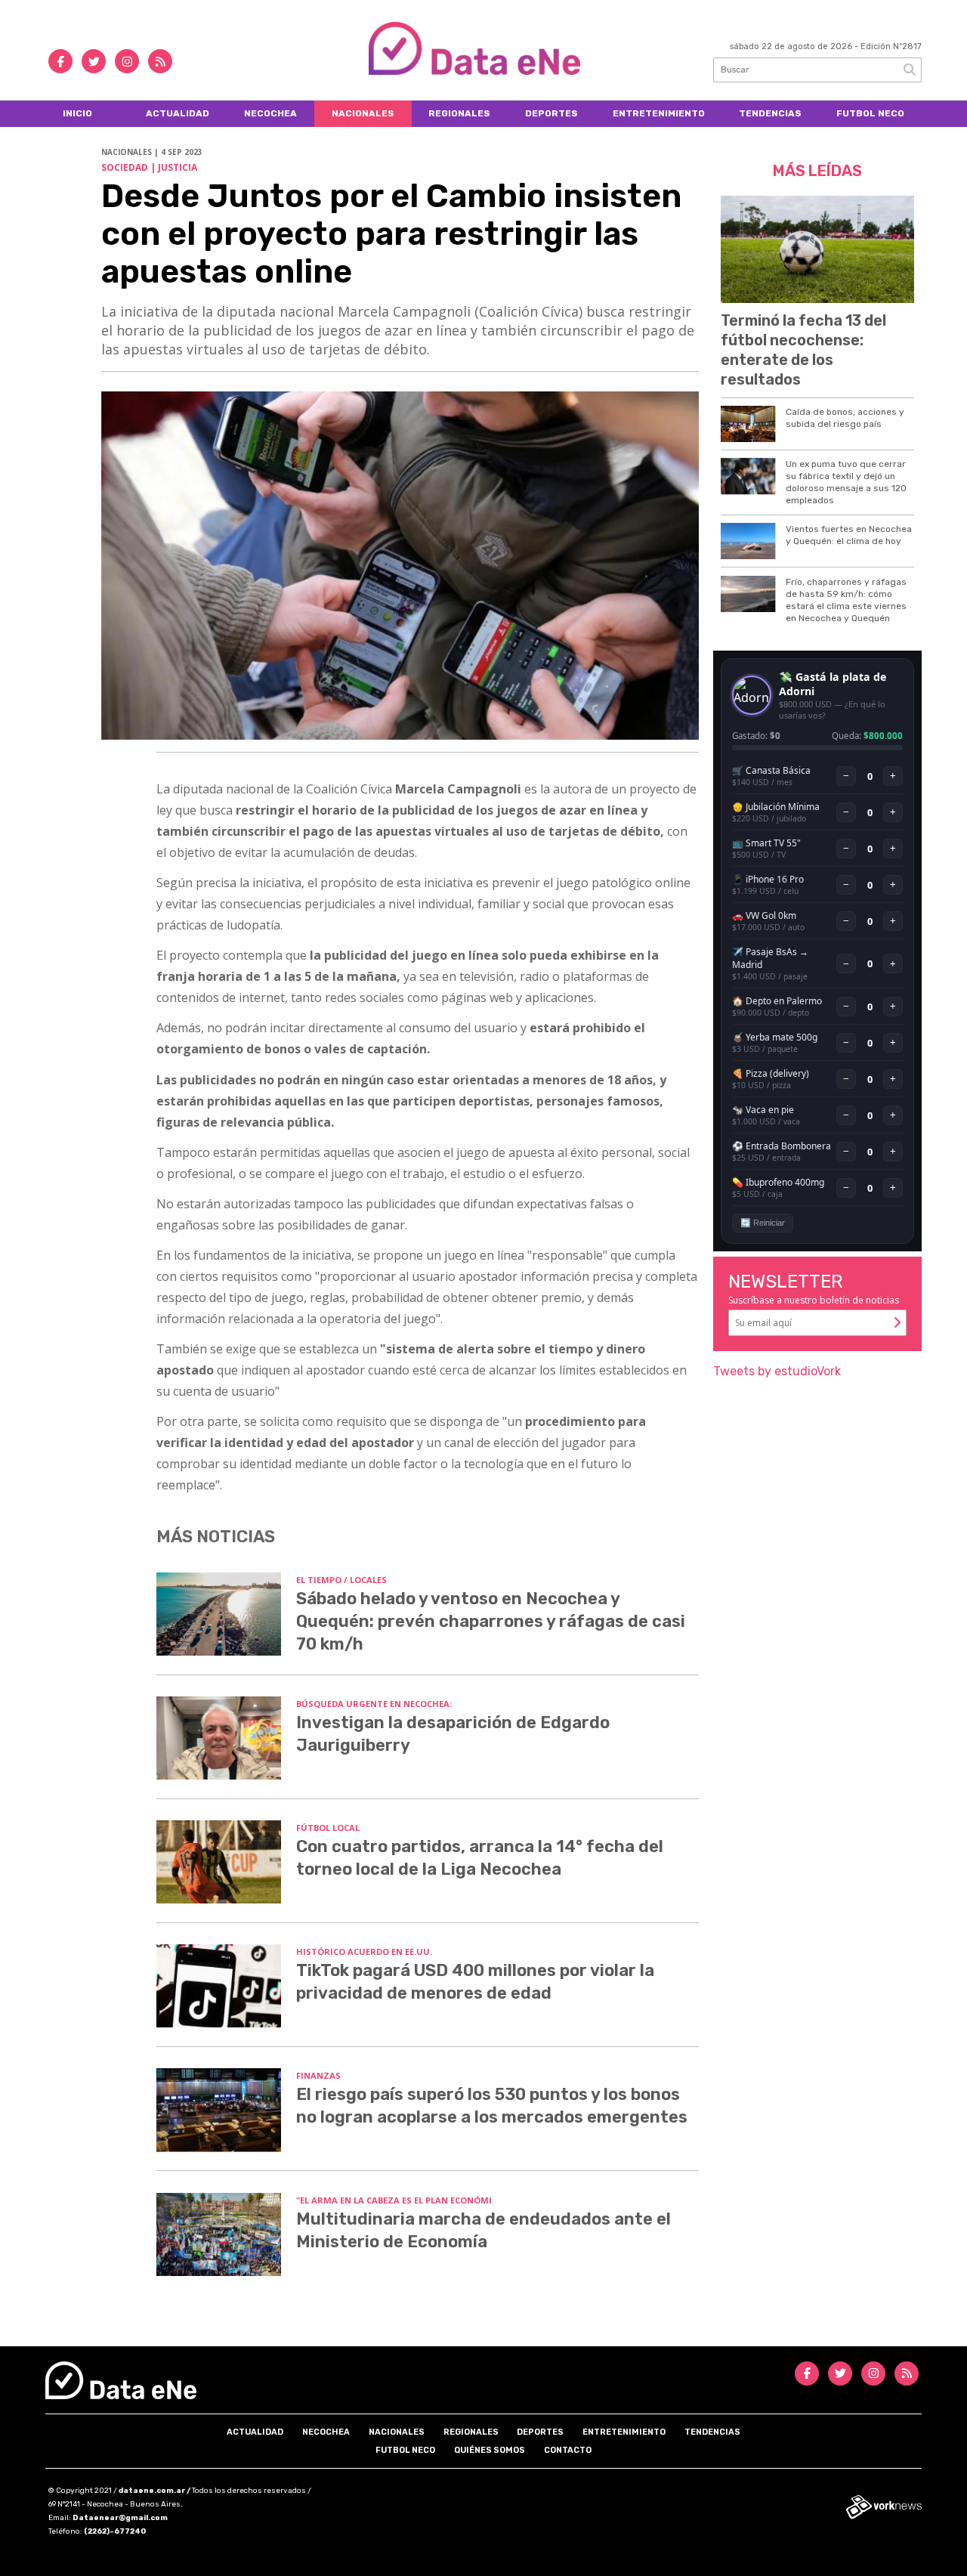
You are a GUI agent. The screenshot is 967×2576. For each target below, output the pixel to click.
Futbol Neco (870, 113)
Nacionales (363, 113)
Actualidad (178, 113)
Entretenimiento (659, 113)
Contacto (568, 2450)
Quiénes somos (490, 2450)
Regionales (459, 113)
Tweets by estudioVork (777, 1371)
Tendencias (770, 113)
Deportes (551, 113)
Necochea (270, 113)
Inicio (77, 113)
